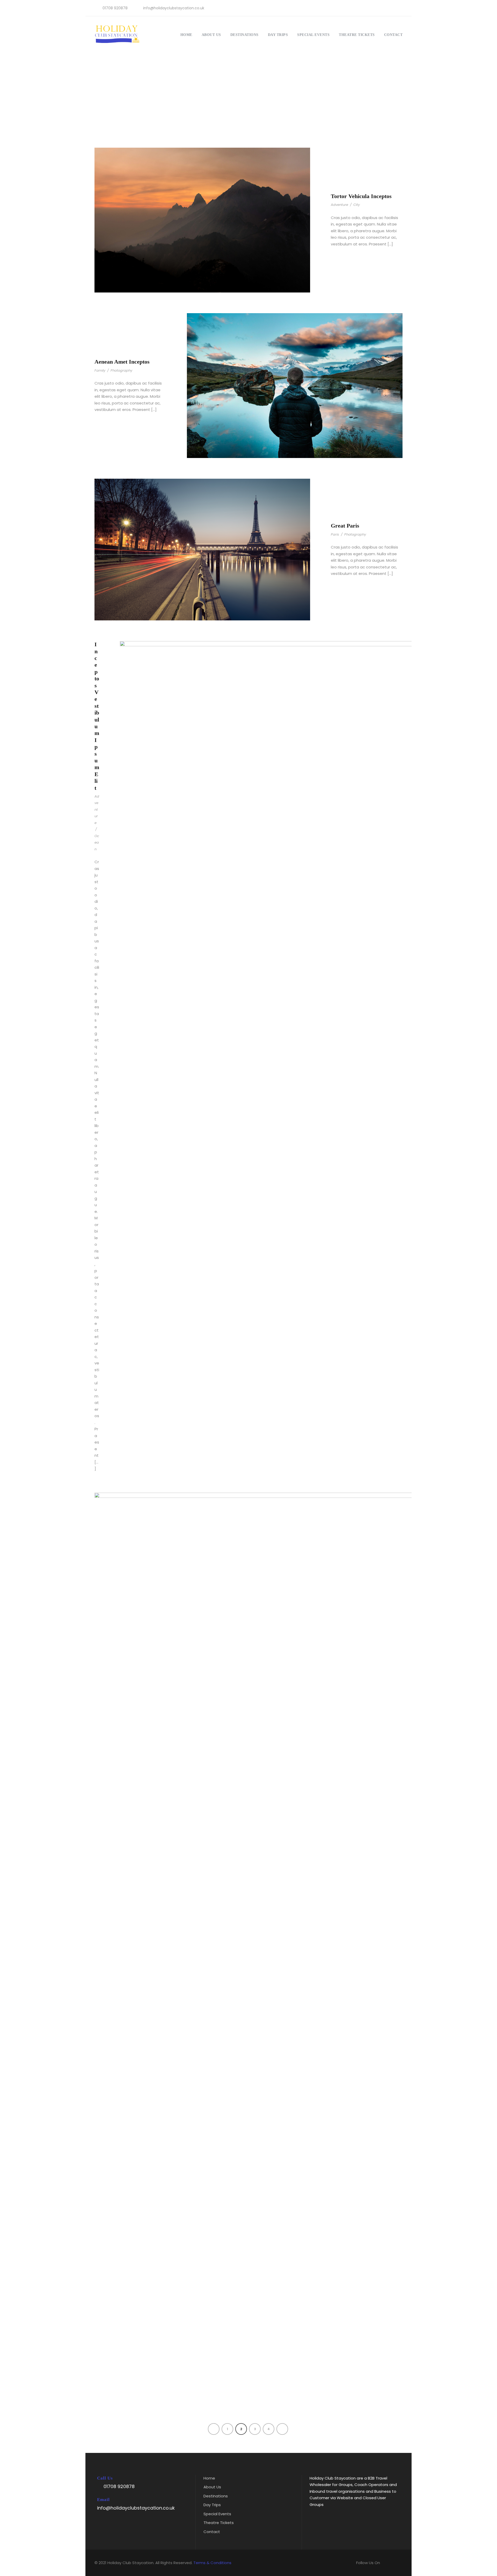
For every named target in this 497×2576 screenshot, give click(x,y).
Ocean (97, 843)
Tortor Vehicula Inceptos (361, 196)
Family (100, 370)
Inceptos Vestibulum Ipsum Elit (97, 716)
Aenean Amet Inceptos (122, 362)
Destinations (244, 35)
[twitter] (392, 8)
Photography (121, 370)
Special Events (313, 35)
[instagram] (400, 8)
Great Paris (345, 526)
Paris (335, 534)
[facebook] (383, 8)
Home (186, 35)
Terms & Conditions (212, 2563)
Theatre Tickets (357, 35)
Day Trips (278, 35)
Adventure (339, 205)
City (357, 205)
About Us (211, 35)
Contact (393, 35)
